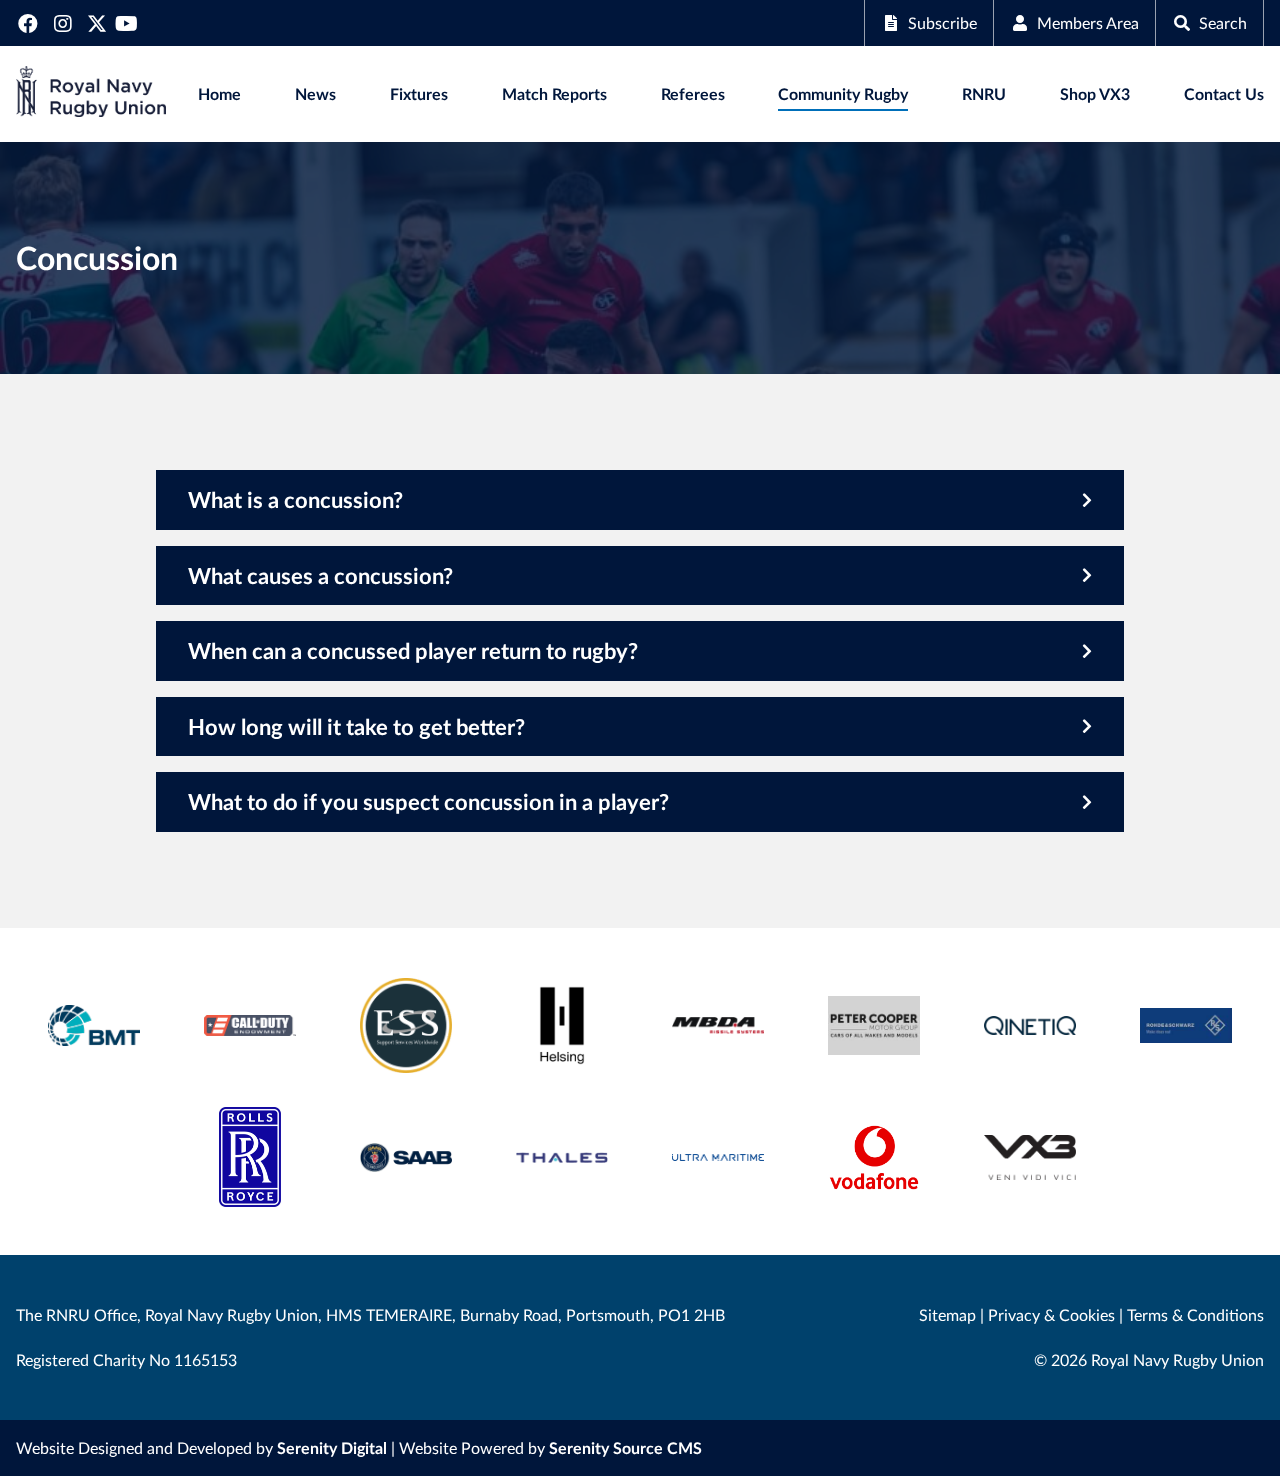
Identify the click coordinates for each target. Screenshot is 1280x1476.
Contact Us (1224, 93)
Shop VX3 (1095, 93)
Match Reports (554, 93)
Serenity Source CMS (625, 1447)
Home (219, 93)
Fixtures (419, 93)
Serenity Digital (332, 1447)
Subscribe (942, 22)
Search (1223, 22)
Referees (693, 93)
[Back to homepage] (91, 94)
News (315, 93)
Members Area (1088, 22)
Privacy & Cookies (1051, 1314)
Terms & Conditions (1195, 1314)
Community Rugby (843, 93)
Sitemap (947, 1314)
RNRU (984, 93)
